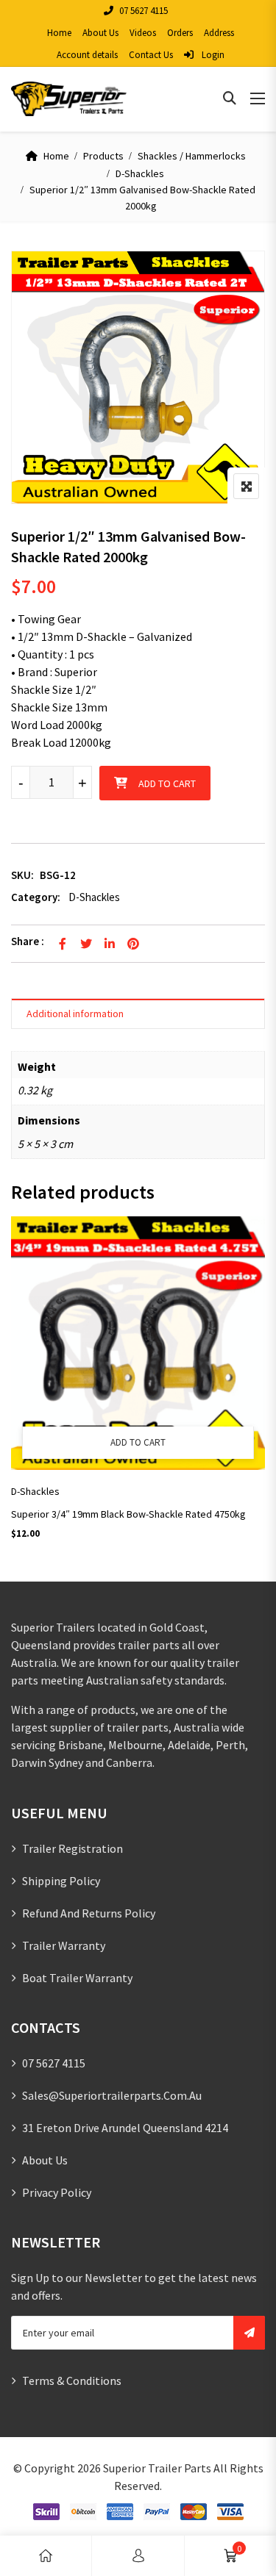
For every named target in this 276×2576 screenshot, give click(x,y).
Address (219, 33)
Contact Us (151, 55)
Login (212, 55)
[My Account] (138, 2556)
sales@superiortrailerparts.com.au (112, 2095)
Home (59, 33)
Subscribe (249, 2333)
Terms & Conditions (72, 2381)
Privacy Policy (57, 2192)
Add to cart (167, 783)
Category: (36, 897)
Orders (180, 33)
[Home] (46, 2556)
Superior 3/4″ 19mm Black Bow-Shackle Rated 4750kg (128, 1514)
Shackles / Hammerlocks (192, 156)
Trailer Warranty (64, 1945)
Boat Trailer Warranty (77, 1978)
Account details (87, 55)
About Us (100, 33)
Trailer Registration (72, 1848)
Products (103, 156)
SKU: (22, 875)
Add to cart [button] (138, 1442)
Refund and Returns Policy (89, 1913)
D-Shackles (140, 173)
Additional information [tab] (75, 1013)
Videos (143, 33)
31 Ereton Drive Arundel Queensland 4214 (125, 2128)
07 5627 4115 (144, 11)
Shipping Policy (61, 1881)
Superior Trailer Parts (157, 2468)
